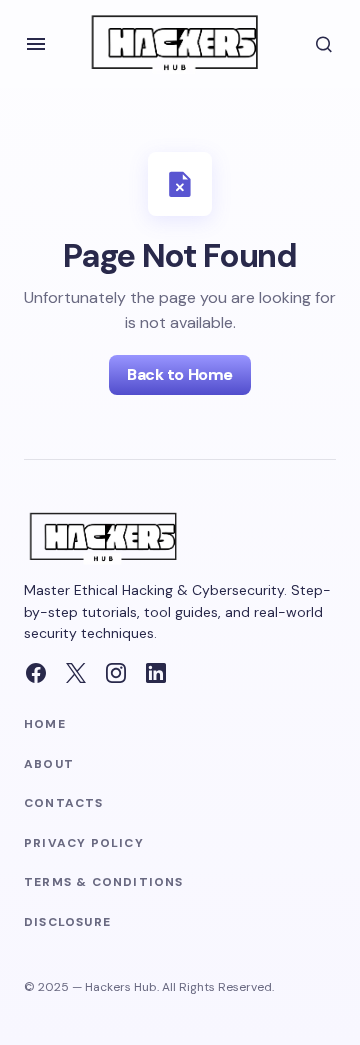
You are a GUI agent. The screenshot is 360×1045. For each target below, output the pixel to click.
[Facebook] (36, 673)
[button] (36, 44)
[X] (76, 673)
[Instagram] (116, 673)
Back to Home (179, 374)
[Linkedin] (156, 673)
